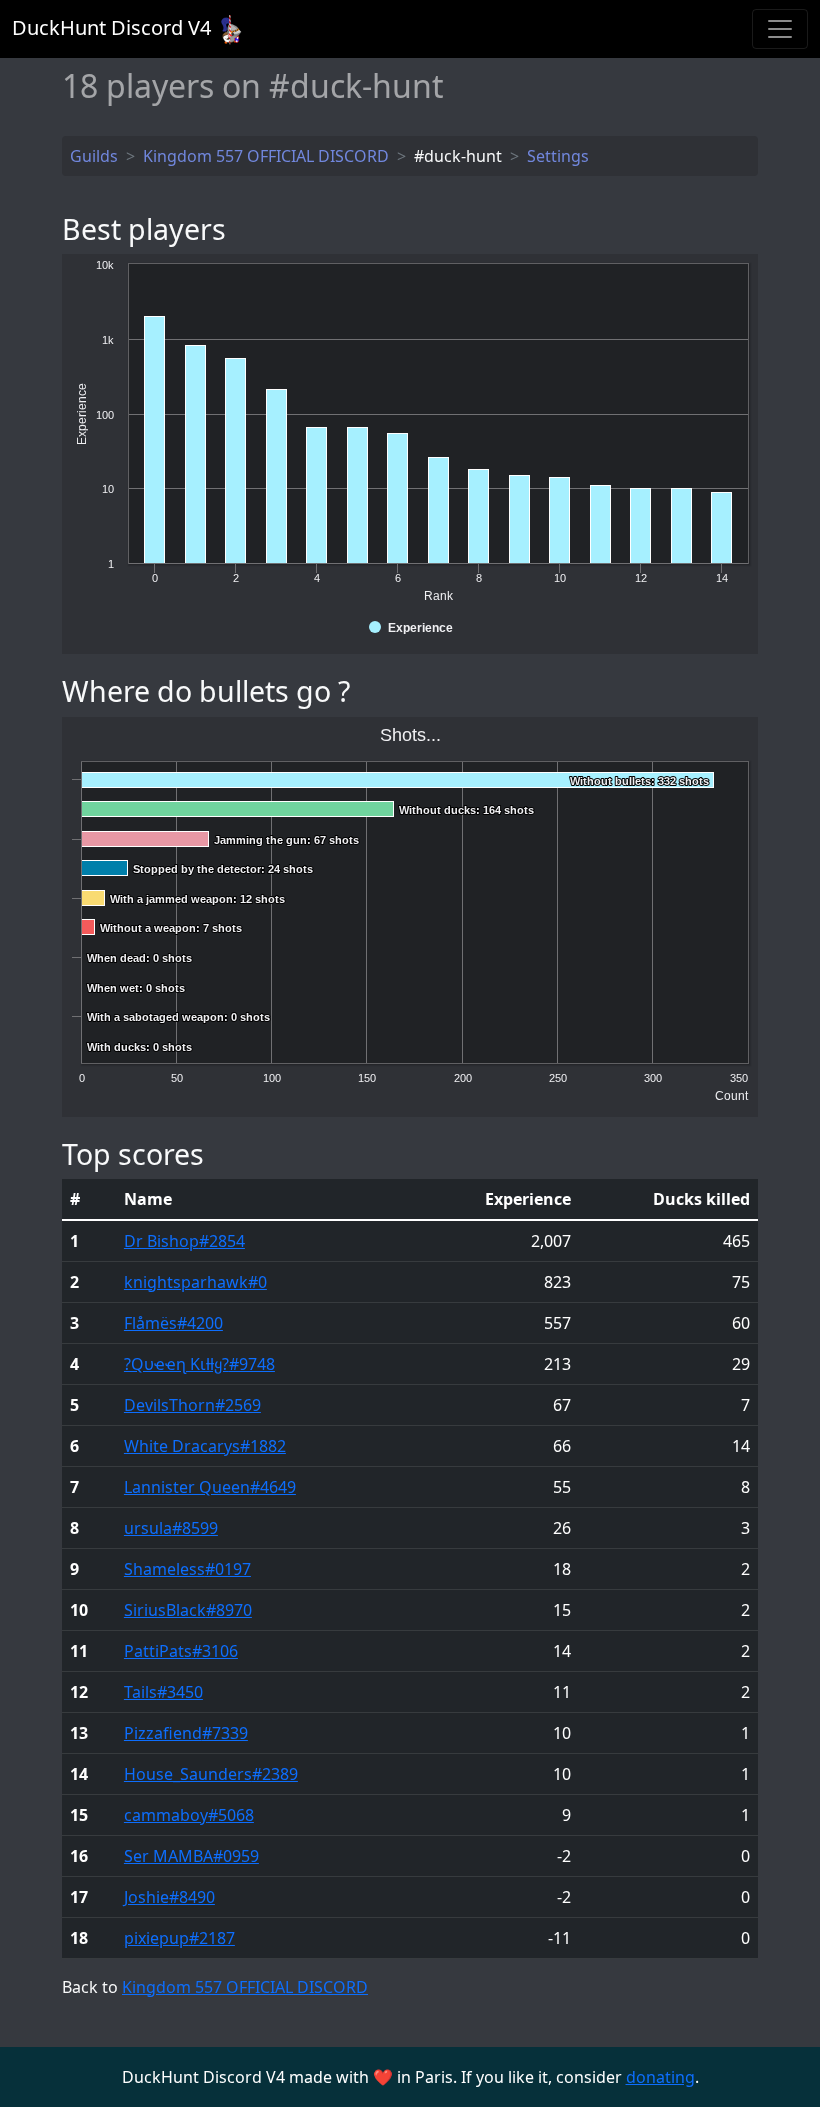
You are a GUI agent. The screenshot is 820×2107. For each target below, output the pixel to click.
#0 (195, 1282)
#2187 (179, 1938)
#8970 (188, 1610)
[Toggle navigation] (780, 29)
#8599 (171, 1528)
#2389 (211, 1774)
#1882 (205, 1446)
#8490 (169, 1897)
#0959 (191, 1856)
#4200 (173, 1323)
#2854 (184, 1241)
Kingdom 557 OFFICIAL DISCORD (245, 1987)
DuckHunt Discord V (111, 27)
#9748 (199, 1364)
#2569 (192, 1405)
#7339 (186, 1733)
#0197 (187, 1569)
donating (660, 2077)
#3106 (181, 1651)
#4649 (210, 1487)
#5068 (189, 1815)
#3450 (163, 1692)
